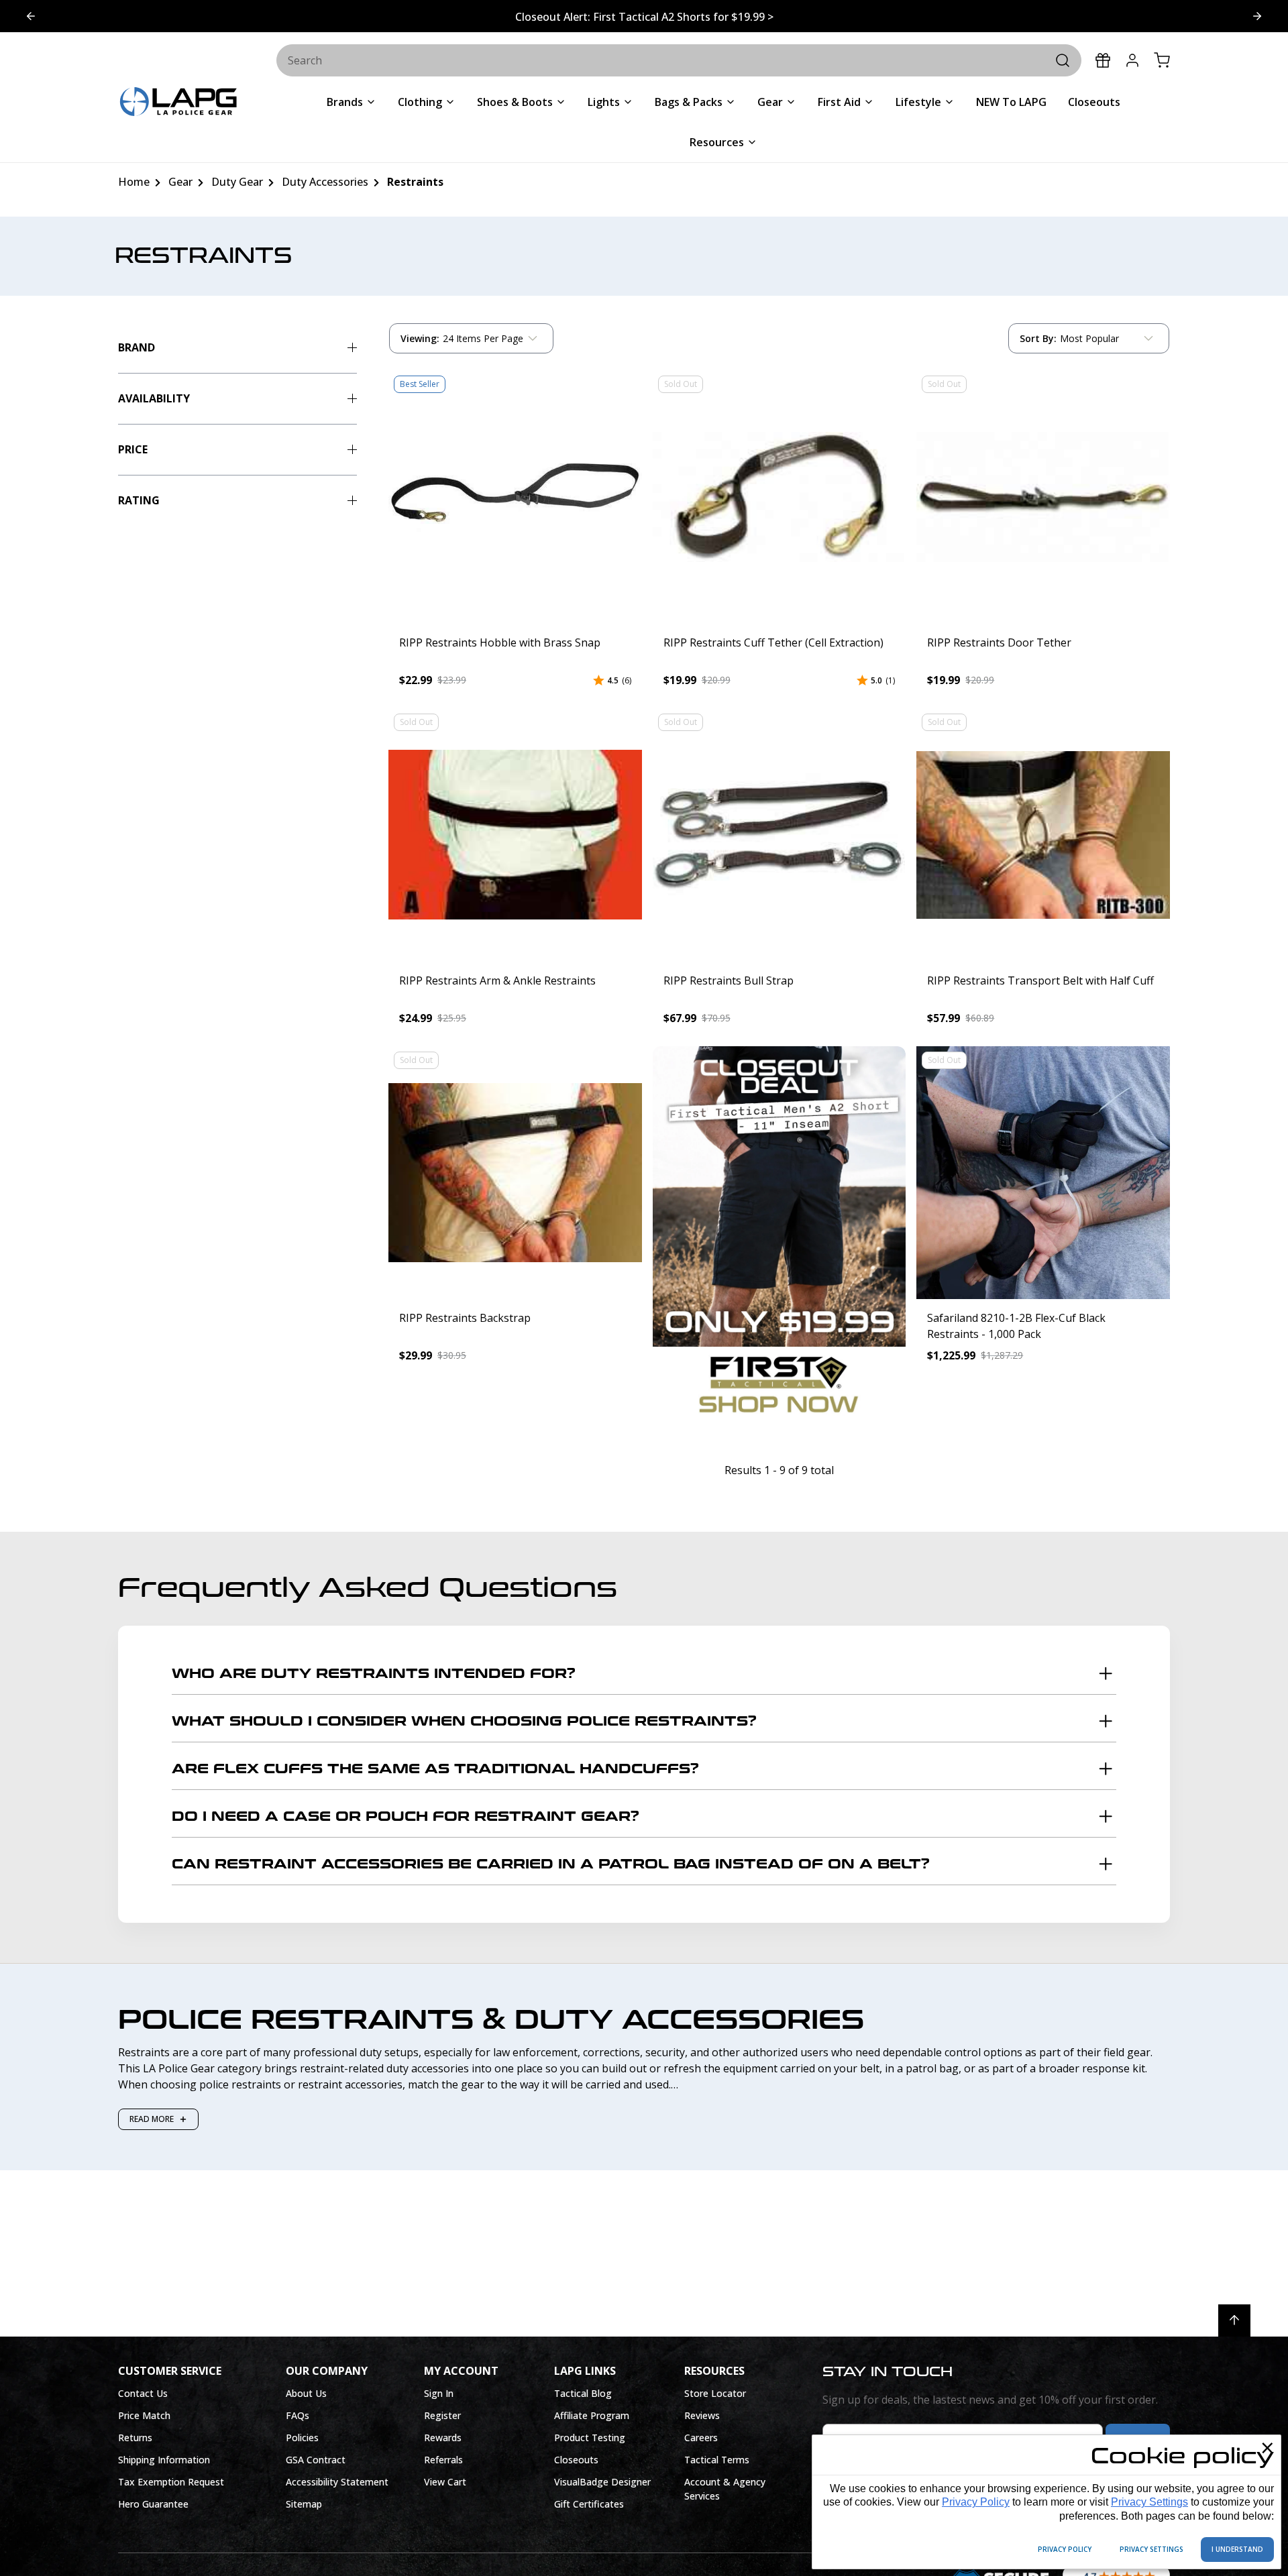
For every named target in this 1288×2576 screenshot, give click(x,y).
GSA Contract (316, 2460)
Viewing (420, 338)
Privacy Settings (1149, 2502)
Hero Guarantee (153, 2504)
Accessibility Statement (337, 2482)
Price (133, 449)
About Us (306, 2393)
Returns (135, 2438)
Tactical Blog (583, 2393)
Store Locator (715, 2393)
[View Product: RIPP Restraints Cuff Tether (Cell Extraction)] (780, 497)
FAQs (298, 2415)
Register (442, 2415)
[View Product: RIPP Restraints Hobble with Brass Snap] (515, 497)
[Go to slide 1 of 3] (1257, 16)
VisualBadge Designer (602, 2482)
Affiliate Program (592, 2415)
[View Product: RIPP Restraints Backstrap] (515, 1173)
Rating (139, 500)
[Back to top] (1234, 2320)
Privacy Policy (976, 2502)
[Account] (1132, 60)
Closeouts (576, 2460)
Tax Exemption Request (171, 2482)
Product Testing (590, 2438)
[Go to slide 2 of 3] (31, 16)
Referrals (443, 2460)
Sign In (439, 2393)
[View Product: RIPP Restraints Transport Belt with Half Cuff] (1043, 835)
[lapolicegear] (178, 103)
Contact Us (143, 2393)
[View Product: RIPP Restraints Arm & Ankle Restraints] (515, 835)
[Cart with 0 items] (1162, 60)
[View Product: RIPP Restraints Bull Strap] (780, 835)
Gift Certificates (589, 2504)
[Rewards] (1103, 60)
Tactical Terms (717, 2460)
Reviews (702, 2415)
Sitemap (304, 2504)
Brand (137, 347)
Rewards (443, 2438)
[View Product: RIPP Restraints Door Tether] (1043, 497)
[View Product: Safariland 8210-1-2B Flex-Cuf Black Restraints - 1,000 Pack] (1043, 1173)
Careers (701, 2438)
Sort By (1038, 341)
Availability (154, 398)
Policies (302, 2438)
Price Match (144, 2415)
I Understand (1237, 2549)
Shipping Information (164, 2460)
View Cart (445, 2482)
